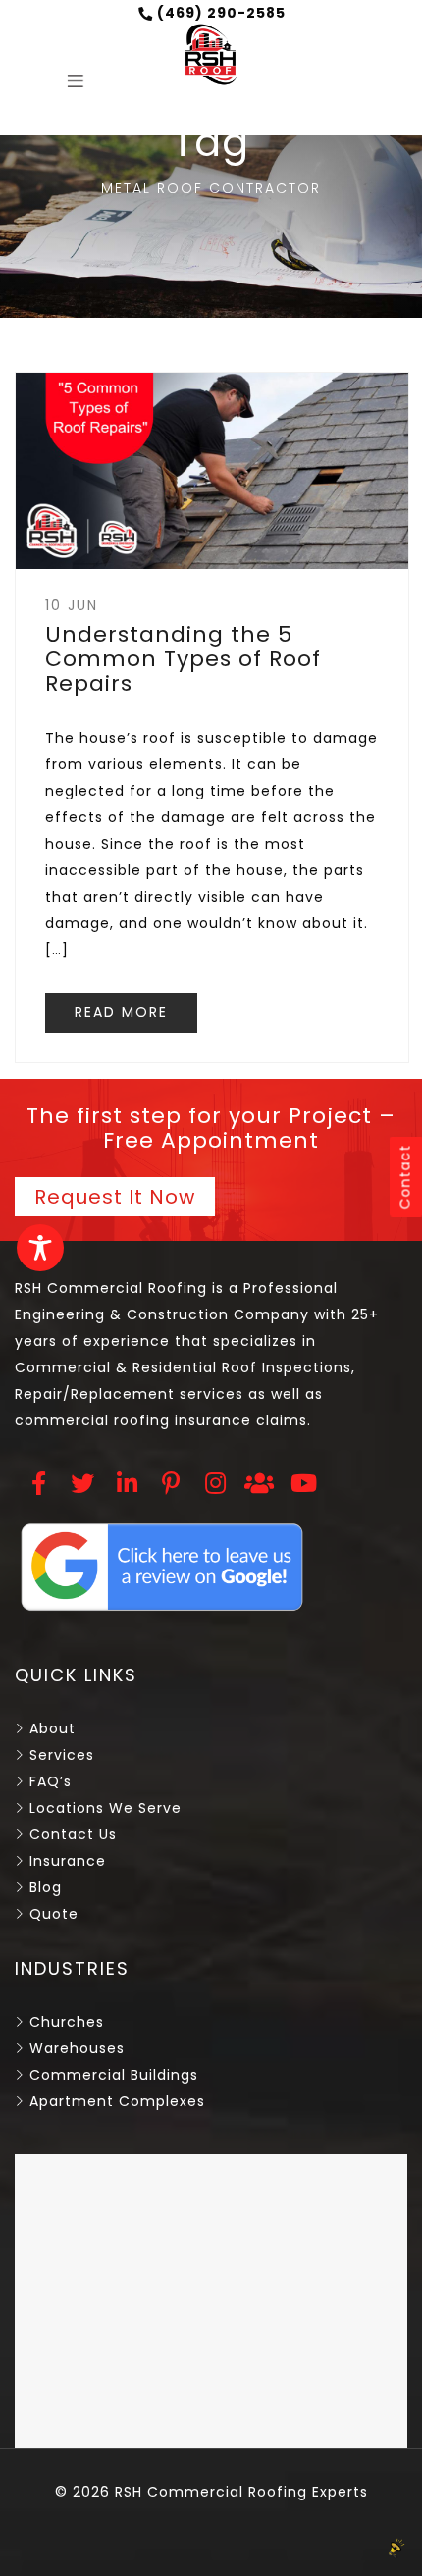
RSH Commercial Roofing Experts (239, 2492)
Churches (67, 2022)
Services (62, 1755)
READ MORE (121, 1012)
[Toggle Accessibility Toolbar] (40, 1248)
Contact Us (73, 1834)
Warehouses (77, 2048)
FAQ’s (51, 1781)
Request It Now (115, 1197)
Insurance (68, 1861)
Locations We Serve (105, 1808)
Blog (46, 1887)
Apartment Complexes (117, 2101)
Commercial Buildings (114, 2075)
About (53, 1728)
